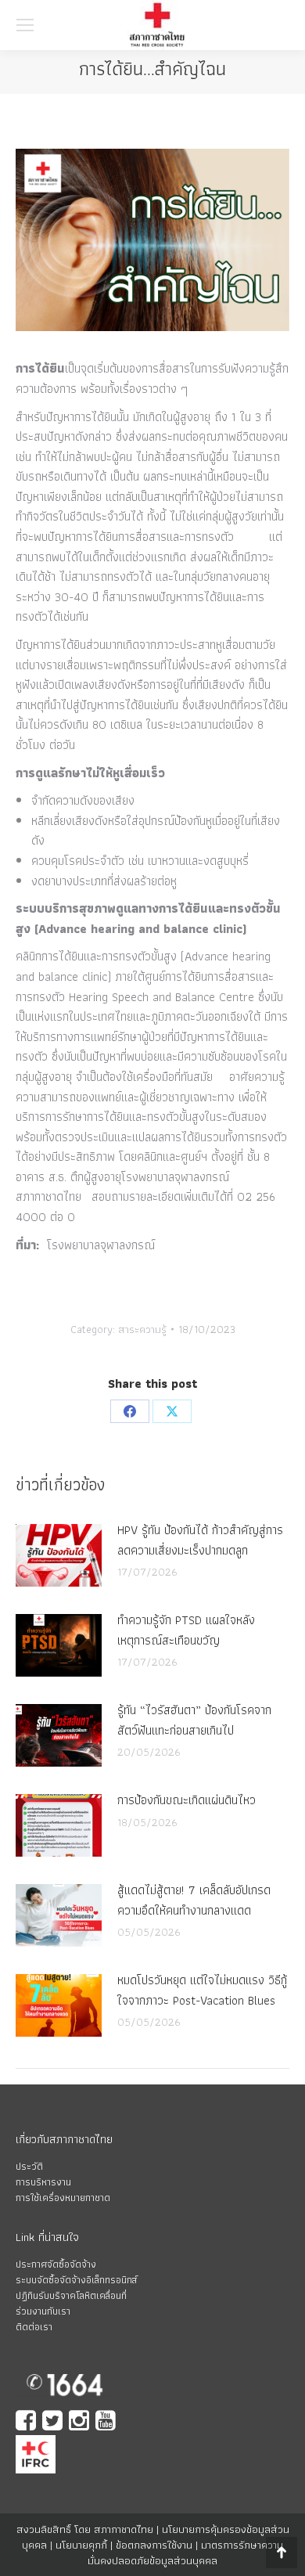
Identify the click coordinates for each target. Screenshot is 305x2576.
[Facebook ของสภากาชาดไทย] (27, 2422)
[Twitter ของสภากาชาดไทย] (54, 2422)
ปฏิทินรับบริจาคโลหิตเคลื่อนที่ (71, 2295)
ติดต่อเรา (34, 2327)
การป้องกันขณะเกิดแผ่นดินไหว (187, 1800)
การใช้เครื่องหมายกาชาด (63, 2198)
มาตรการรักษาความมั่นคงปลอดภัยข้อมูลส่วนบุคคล (185, 2553)
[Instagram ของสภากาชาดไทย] (81, 2422)
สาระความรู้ (142, 1329)
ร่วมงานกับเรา (43, 2311)
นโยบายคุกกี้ (81, 2545)
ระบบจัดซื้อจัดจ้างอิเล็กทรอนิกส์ (76, 2280)
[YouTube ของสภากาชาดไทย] (107, 2422)
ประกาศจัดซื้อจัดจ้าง (56, 2264)
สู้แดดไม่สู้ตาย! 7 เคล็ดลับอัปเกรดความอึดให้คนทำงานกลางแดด (194, 1900)
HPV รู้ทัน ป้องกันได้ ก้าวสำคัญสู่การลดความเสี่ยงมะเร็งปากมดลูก (200, 1540)
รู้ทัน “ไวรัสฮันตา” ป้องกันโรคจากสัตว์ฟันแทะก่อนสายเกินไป (194, 1720)
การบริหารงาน (43, 2182)
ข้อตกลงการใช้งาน (154, 2545)
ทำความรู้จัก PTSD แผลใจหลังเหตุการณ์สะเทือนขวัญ (186, 1630)
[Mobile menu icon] (25, 25)
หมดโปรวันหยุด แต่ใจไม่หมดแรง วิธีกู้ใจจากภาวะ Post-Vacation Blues (202, 1990)
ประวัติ (29, 2166)
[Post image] (59, 1555)
